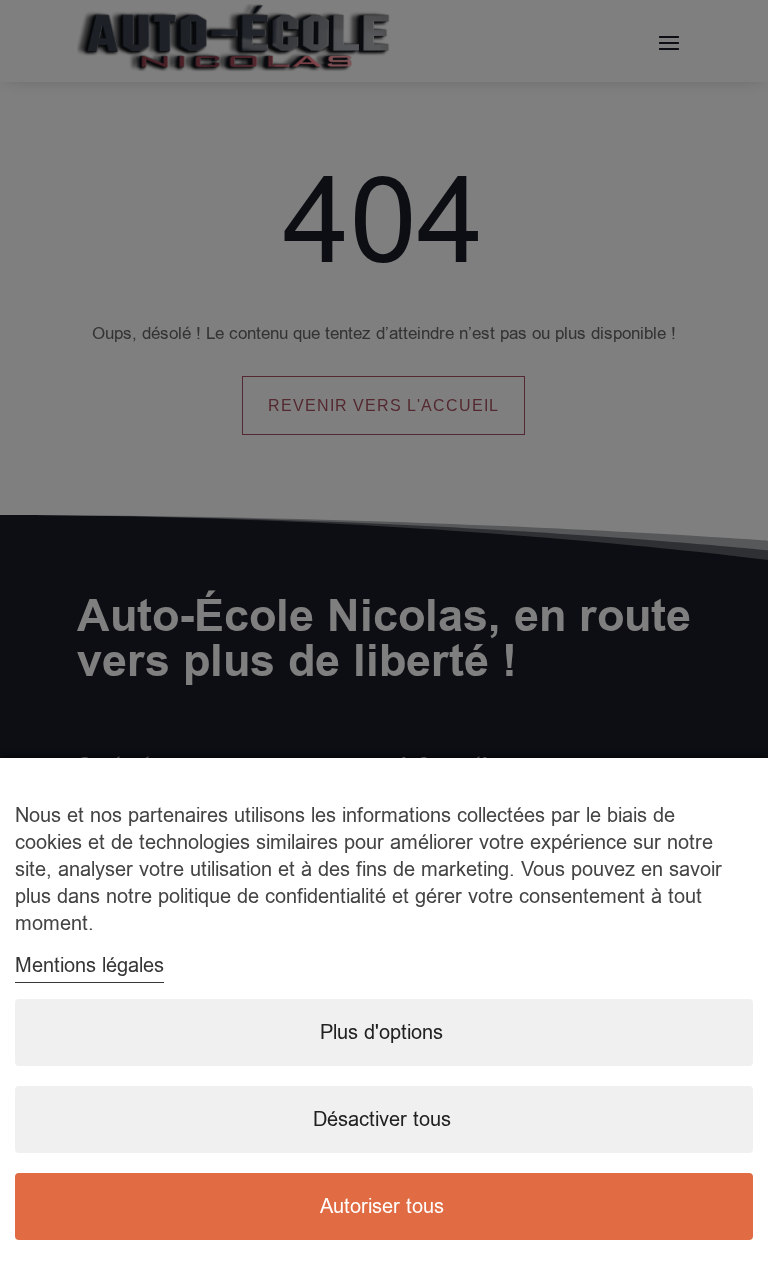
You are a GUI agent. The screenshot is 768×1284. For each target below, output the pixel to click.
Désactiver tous (382, 1119)
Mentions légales (89, 965)
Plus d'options (381, 1032)
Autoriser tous (382, 1206)
